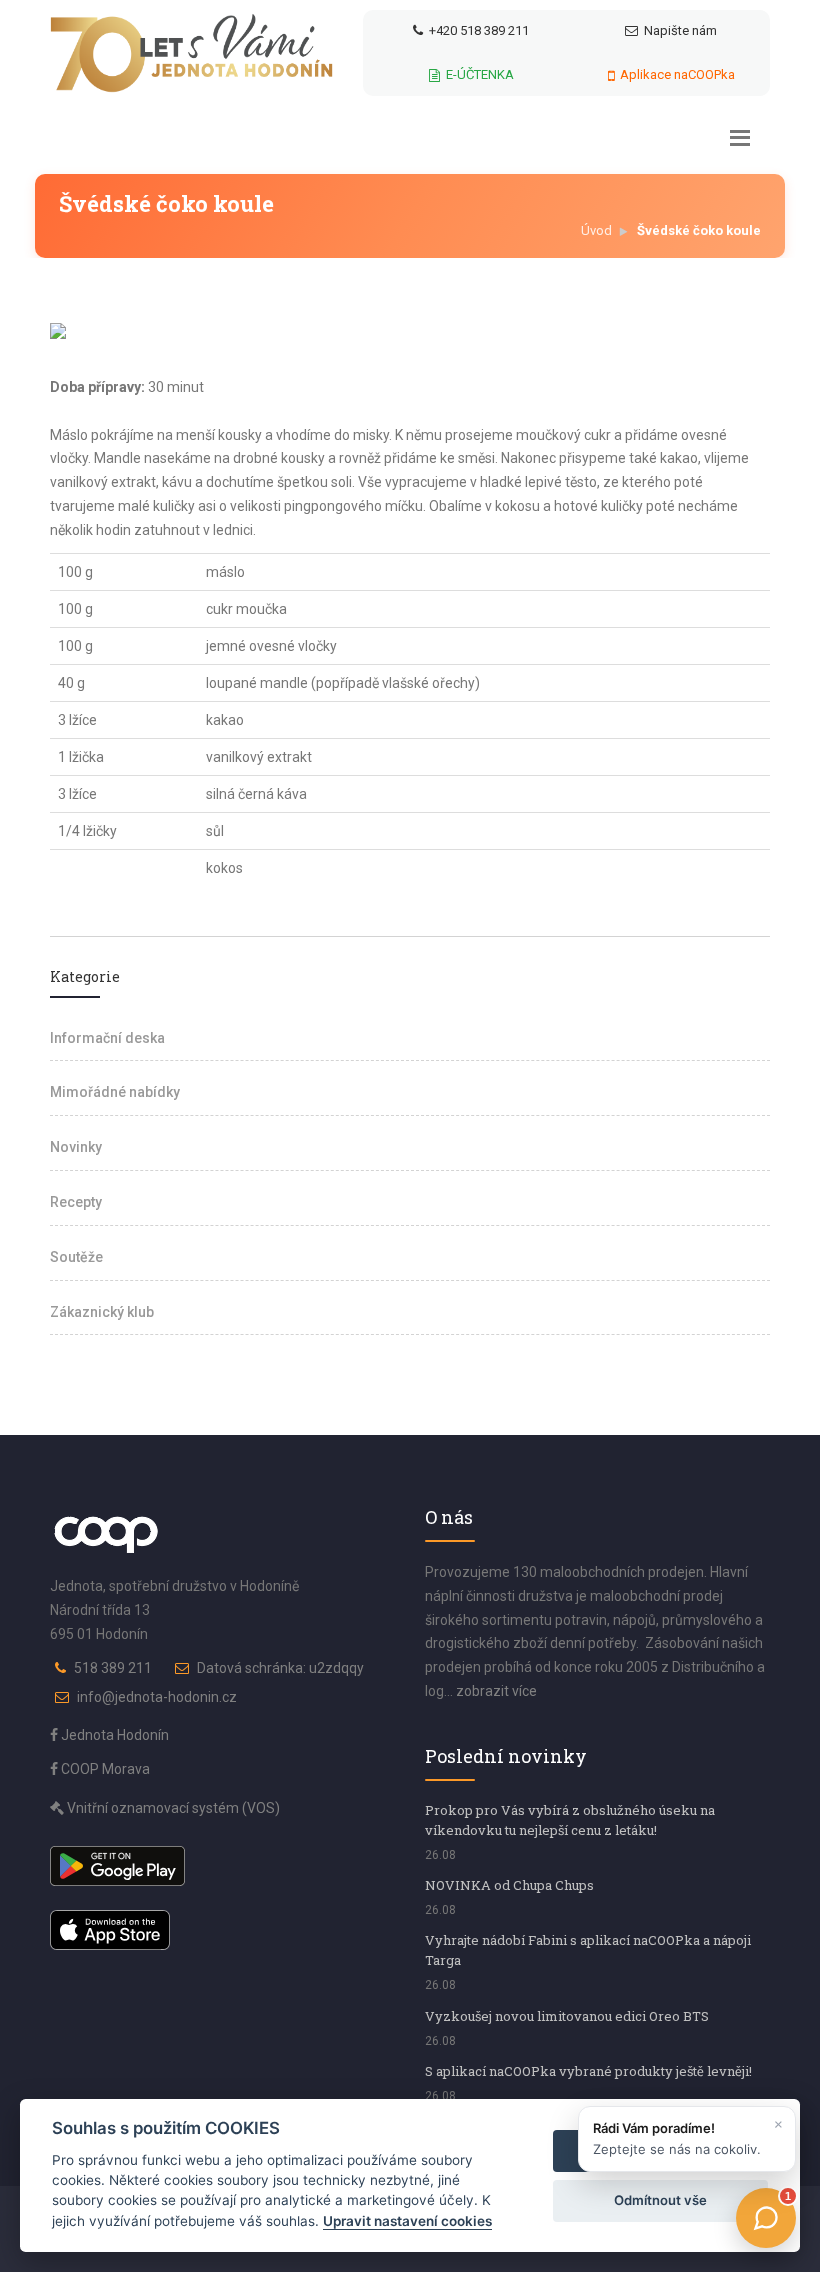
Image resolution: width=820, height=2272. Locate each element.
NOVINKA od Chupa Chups (509, 1885)
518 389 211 (113, 1668)
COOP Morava (104, 1769)
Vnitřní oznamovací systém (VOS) (172, 1808)
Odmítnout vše (660, 2200)
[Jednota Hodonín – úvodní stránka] (191, 53)
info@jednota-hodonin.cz (157, 1697)
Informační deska (107, 1038)
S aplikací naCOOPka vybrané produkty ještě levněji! (588, 2071)
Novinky (76, 1147)
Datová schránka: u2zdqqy (280, 1668)
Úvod (596, 230)
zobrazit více (496, 1691)
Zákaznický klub (102, 1312)
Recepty (76, 1202)
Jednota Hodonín (113, 1735)
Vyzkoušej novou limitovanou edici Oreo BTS (567, 2016)
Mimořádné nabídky (115, 1092)
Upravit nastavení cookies (407, 2221)
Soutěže (76, 1257)
